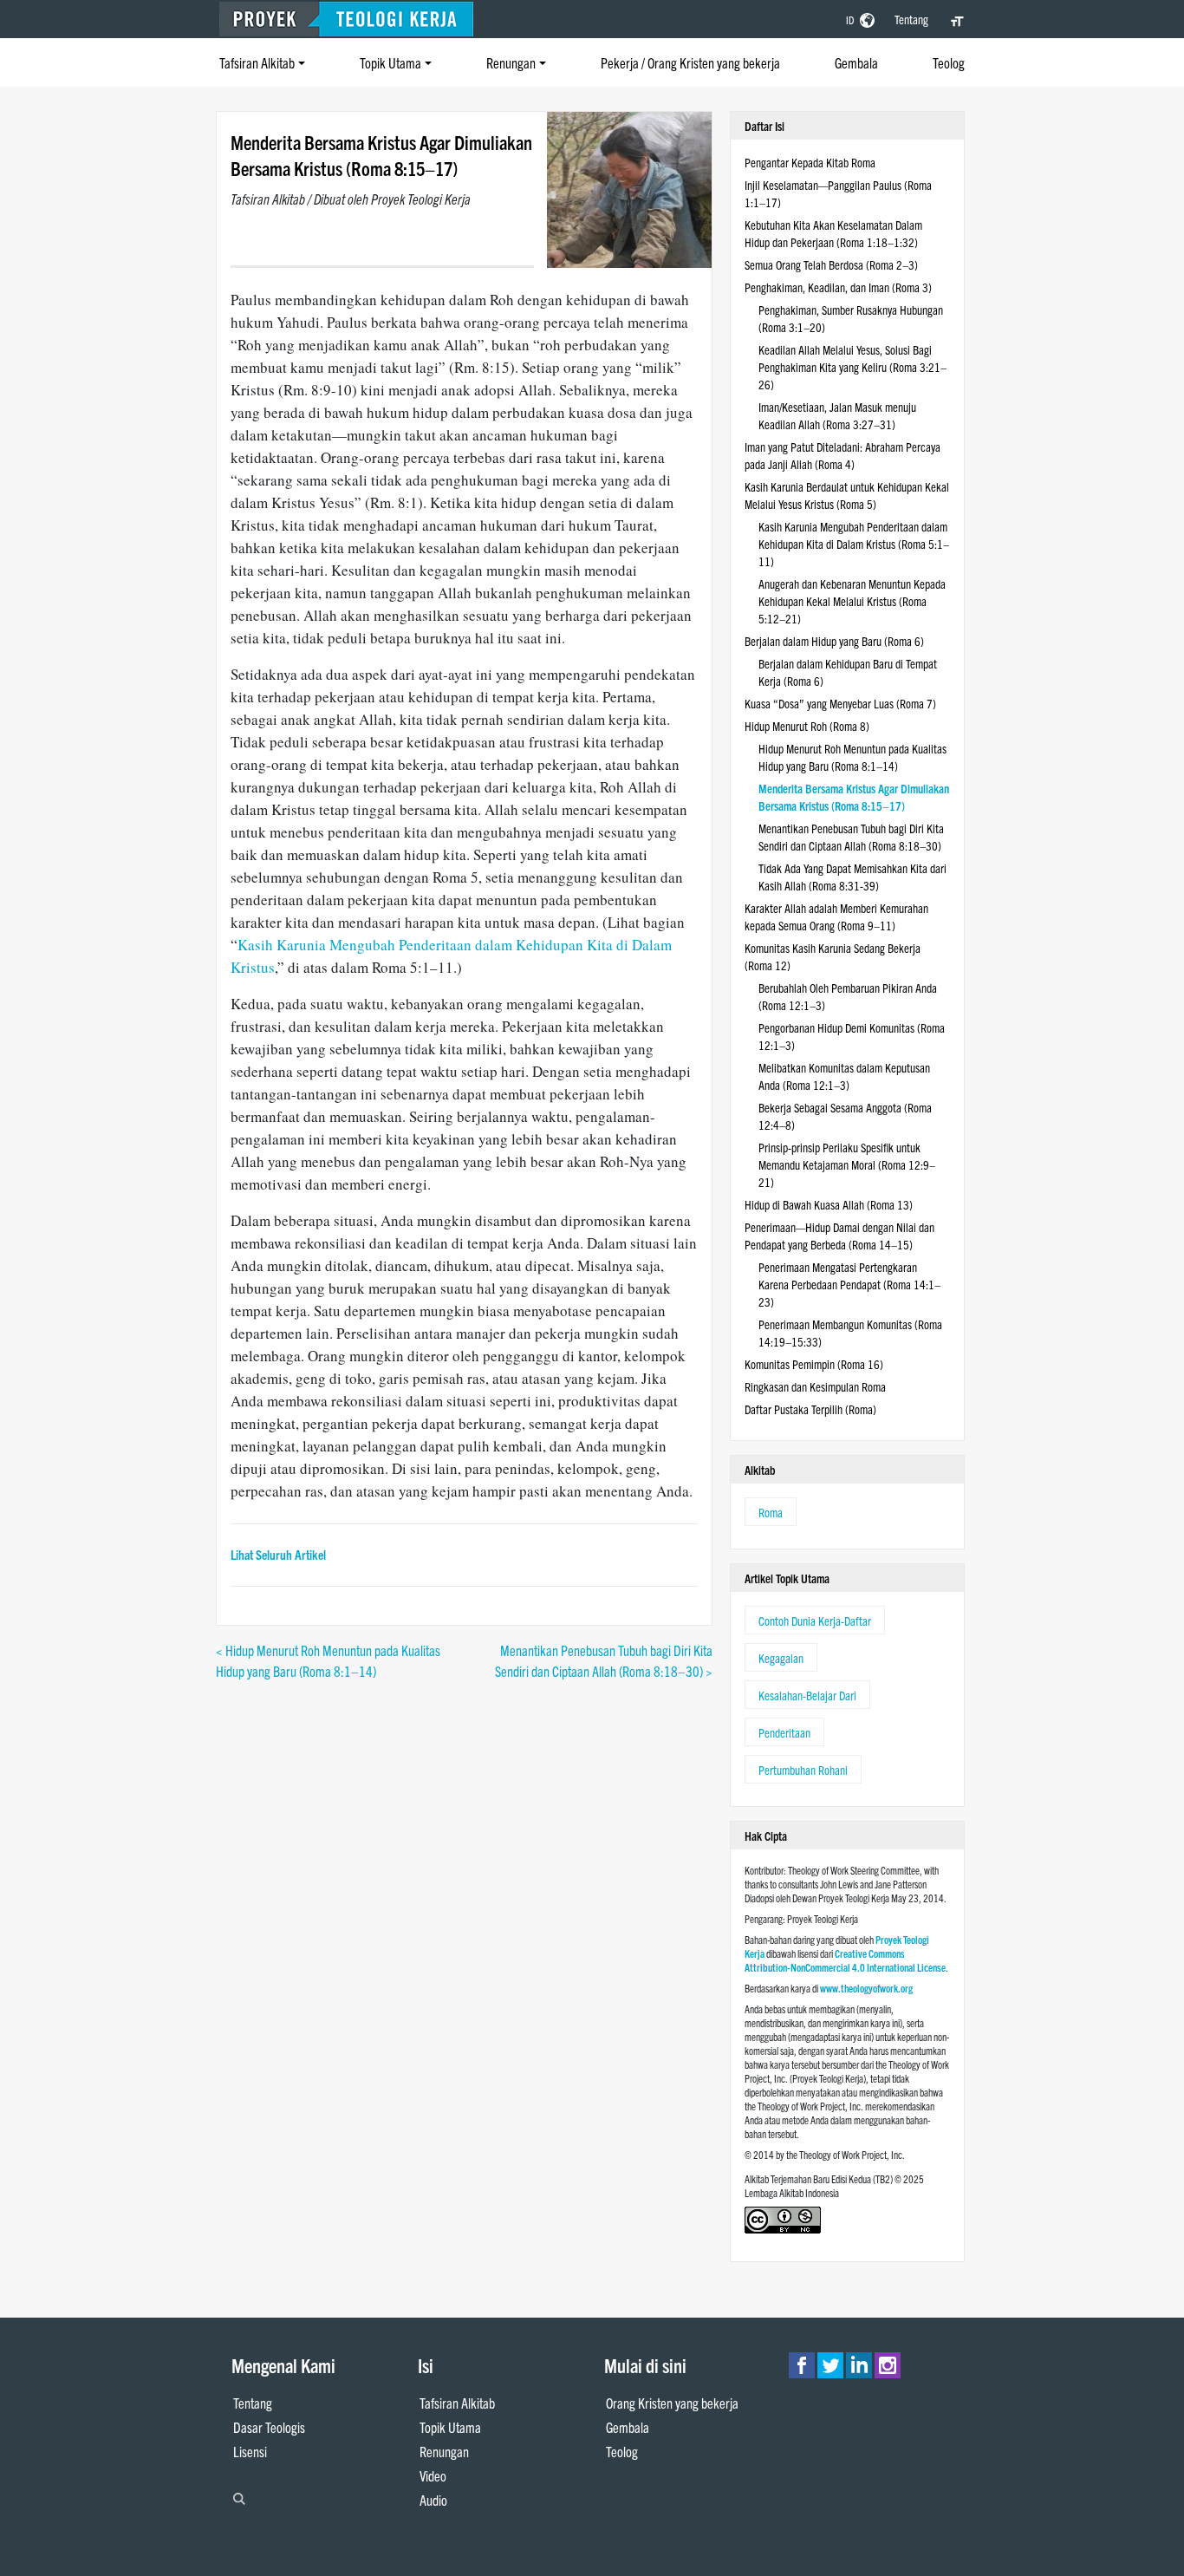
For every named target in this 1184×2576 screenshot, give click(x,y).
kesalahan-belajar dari (807, 1695)
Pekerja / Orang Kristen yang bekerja (690, 62)
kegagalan (781, 1658)
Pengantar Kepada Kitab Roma (810, 162)
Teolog (949, 62)
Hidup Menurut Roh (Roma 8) (807, 726)
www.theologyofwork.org (866, 1988)
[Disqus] (464, 1898)
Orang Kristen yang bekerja (672, 2403)
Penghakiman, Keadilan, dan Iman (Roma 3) (838, 287)
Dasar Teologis (269, 2427)
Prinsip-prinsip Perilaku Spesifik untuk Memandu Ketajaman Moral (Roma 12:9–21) (847, 1164)
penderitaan (784, 1732)
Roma (771, 1512)
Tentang (911, 19)
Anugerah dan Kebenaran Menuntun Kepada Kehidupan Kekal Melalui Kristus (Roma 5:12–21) (852, 601)
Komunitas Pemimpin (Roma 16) (814, 1364)
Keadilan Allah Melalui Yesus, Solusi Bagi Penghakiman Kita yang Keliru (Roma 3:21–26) (852, 367)
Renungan (511, 62)
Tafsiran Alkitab (257, 62)
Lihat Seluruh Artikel (278, 1554)
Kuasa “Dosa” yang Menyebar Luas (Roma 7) (840, 703)
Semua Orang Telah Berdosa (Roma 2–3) (831, 264)
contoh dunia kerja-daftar (815, 1621)
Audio (433, 2500)
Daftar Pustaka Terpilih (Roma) (810, 1409)
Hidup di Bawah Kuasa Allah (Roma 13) (829, 1204)
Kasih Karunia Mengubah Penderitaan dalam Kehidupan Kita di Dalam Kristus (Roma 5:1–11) (854, 544)
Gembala (856, 62)
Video (433, 2475)
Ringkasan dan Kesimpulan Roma (815, 1386)
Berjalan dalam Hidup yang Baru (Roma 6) (834, 641)
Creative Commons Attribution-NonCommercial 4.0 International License (845, 1960)
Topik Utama (390, 62)
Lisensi (250, 2451)
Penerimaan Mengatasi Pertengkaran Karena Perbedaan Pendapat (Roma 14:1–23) (849, 1284)
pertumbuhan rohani (803, 1770)
